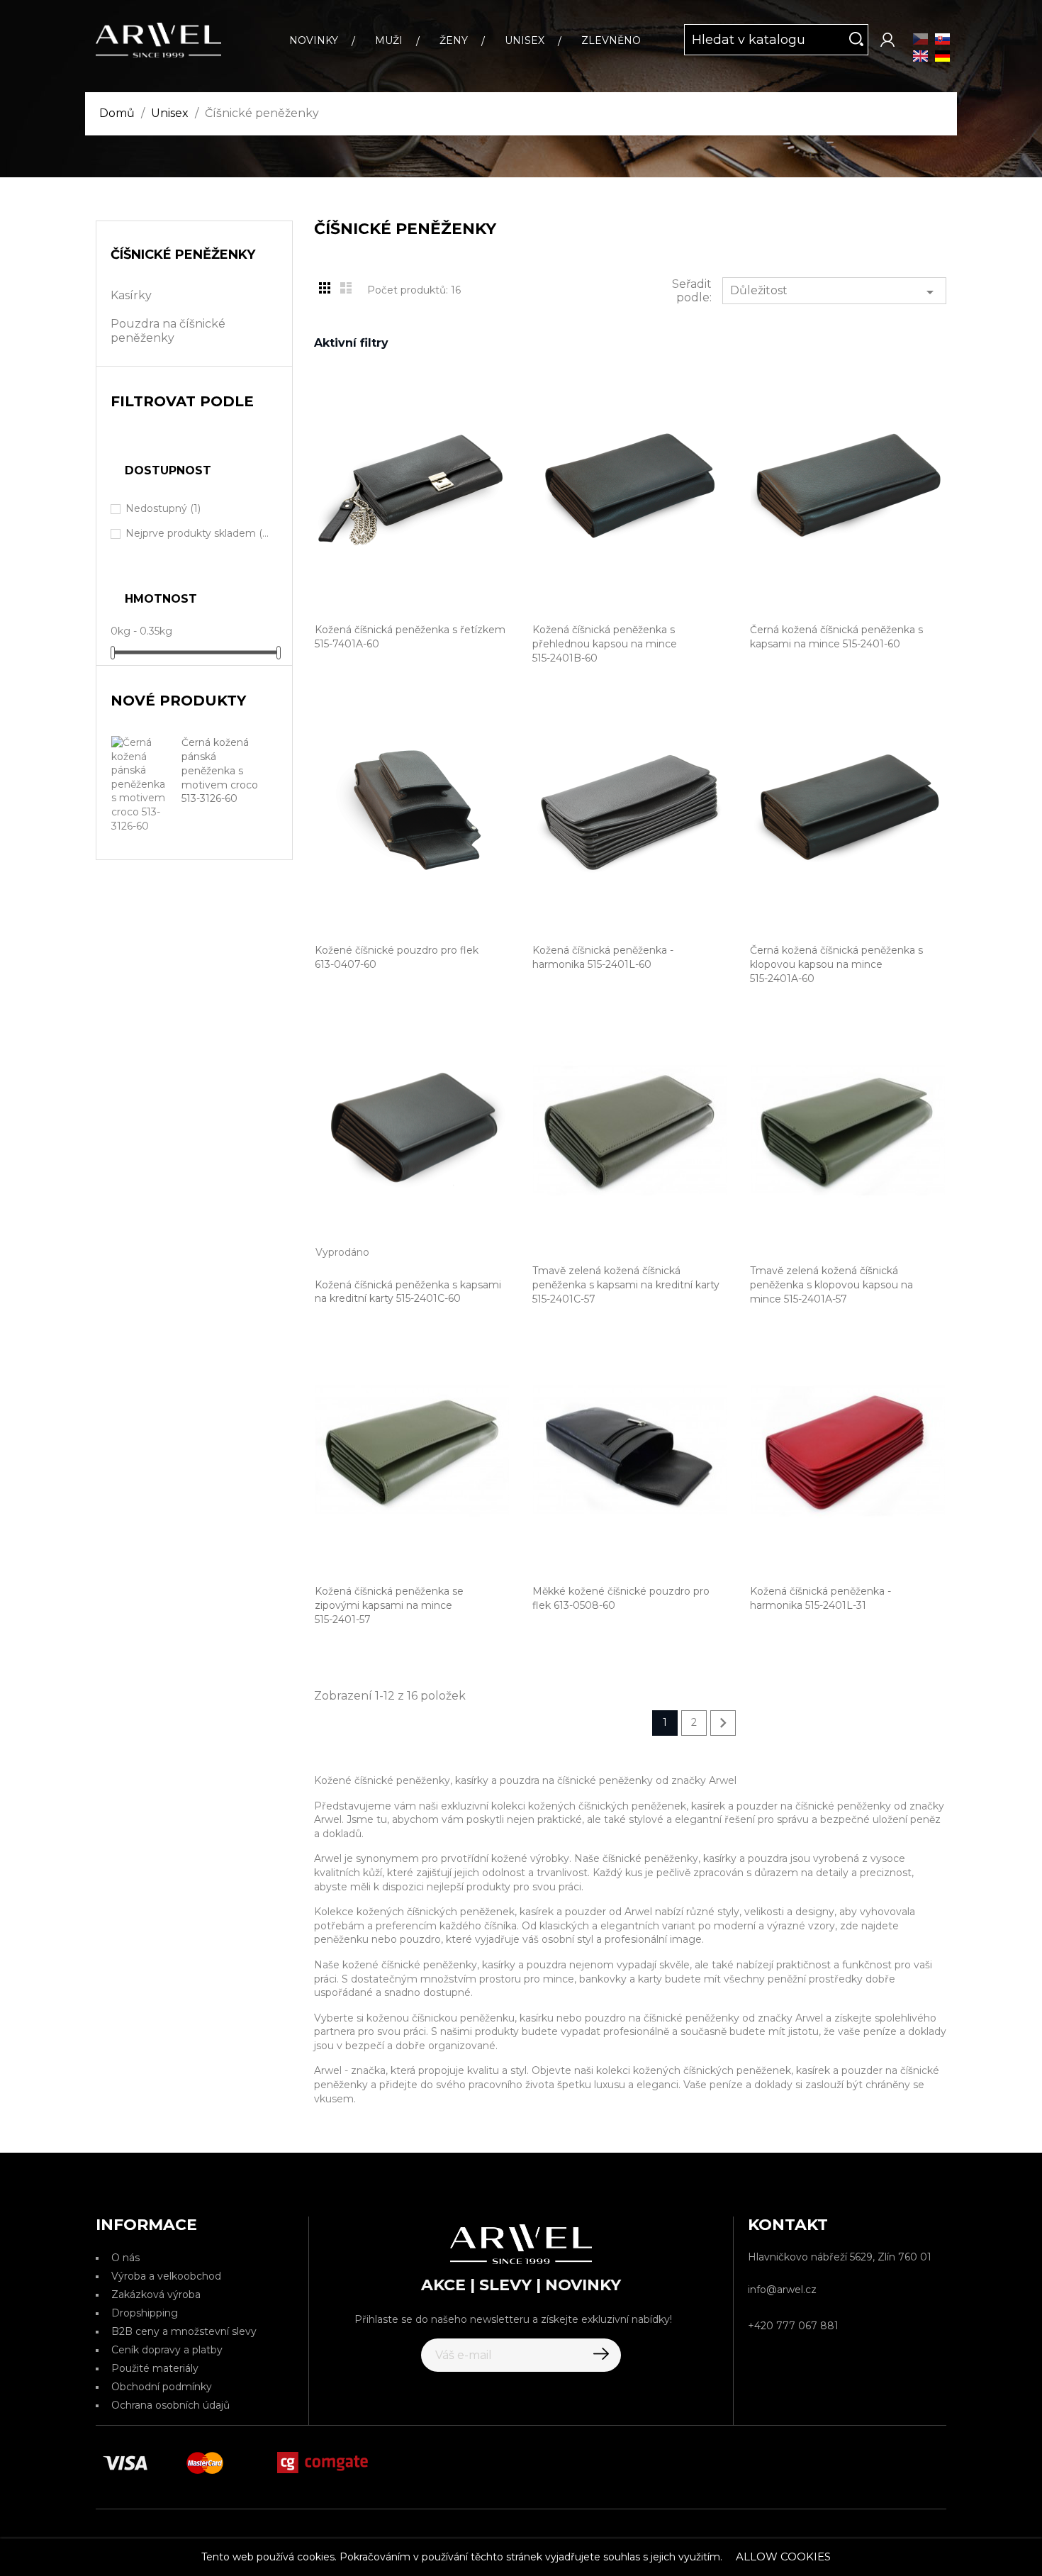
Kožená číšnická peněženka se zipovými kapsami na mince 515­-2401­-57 (389, 1605)
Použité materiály (155, 2368)
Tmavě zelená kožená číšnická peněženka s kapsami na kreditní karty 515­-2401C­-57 (626, 1285)
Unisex (525, 40)
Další (723, 1723)
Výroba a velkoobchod (166, 2276)
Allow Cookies (783, 2557)
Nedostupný (163, 508)
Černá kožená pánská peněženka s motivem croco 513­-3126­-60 (220, 770)
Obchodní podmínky (162, 2387)
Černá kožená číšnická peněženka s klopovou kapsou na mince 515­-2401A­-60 (836, 964)
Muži (389, 40)
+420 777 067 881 (793, 2326)
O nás (125, 2258)
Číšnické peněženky (183, 255)
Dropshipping (145, 2313)
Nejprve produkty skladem (198, 533)
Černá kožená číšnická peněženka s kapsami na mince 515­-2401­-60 (836, 637)
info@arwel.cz (782, 2290)
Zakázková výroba (156, 2295)
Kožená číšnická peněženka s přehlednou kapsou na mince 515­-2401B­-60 (605, 644)
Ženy (454, 40)
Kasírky (131, 295)
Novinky (314, 40)
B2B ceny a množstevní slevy (184, 2331)
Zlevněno (611, 40)
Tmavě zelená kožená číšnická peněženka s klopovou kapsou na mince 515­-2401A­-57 (831, 1285)
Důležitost (834, 292)
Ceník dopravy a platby (167, 2350)
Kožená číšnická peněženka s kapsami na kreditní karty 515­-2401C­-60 (408, 1292)
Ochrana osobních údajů (170, 2405)
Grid (325, 288)
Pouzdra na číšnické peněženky (168, 331)
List (346, 288)
